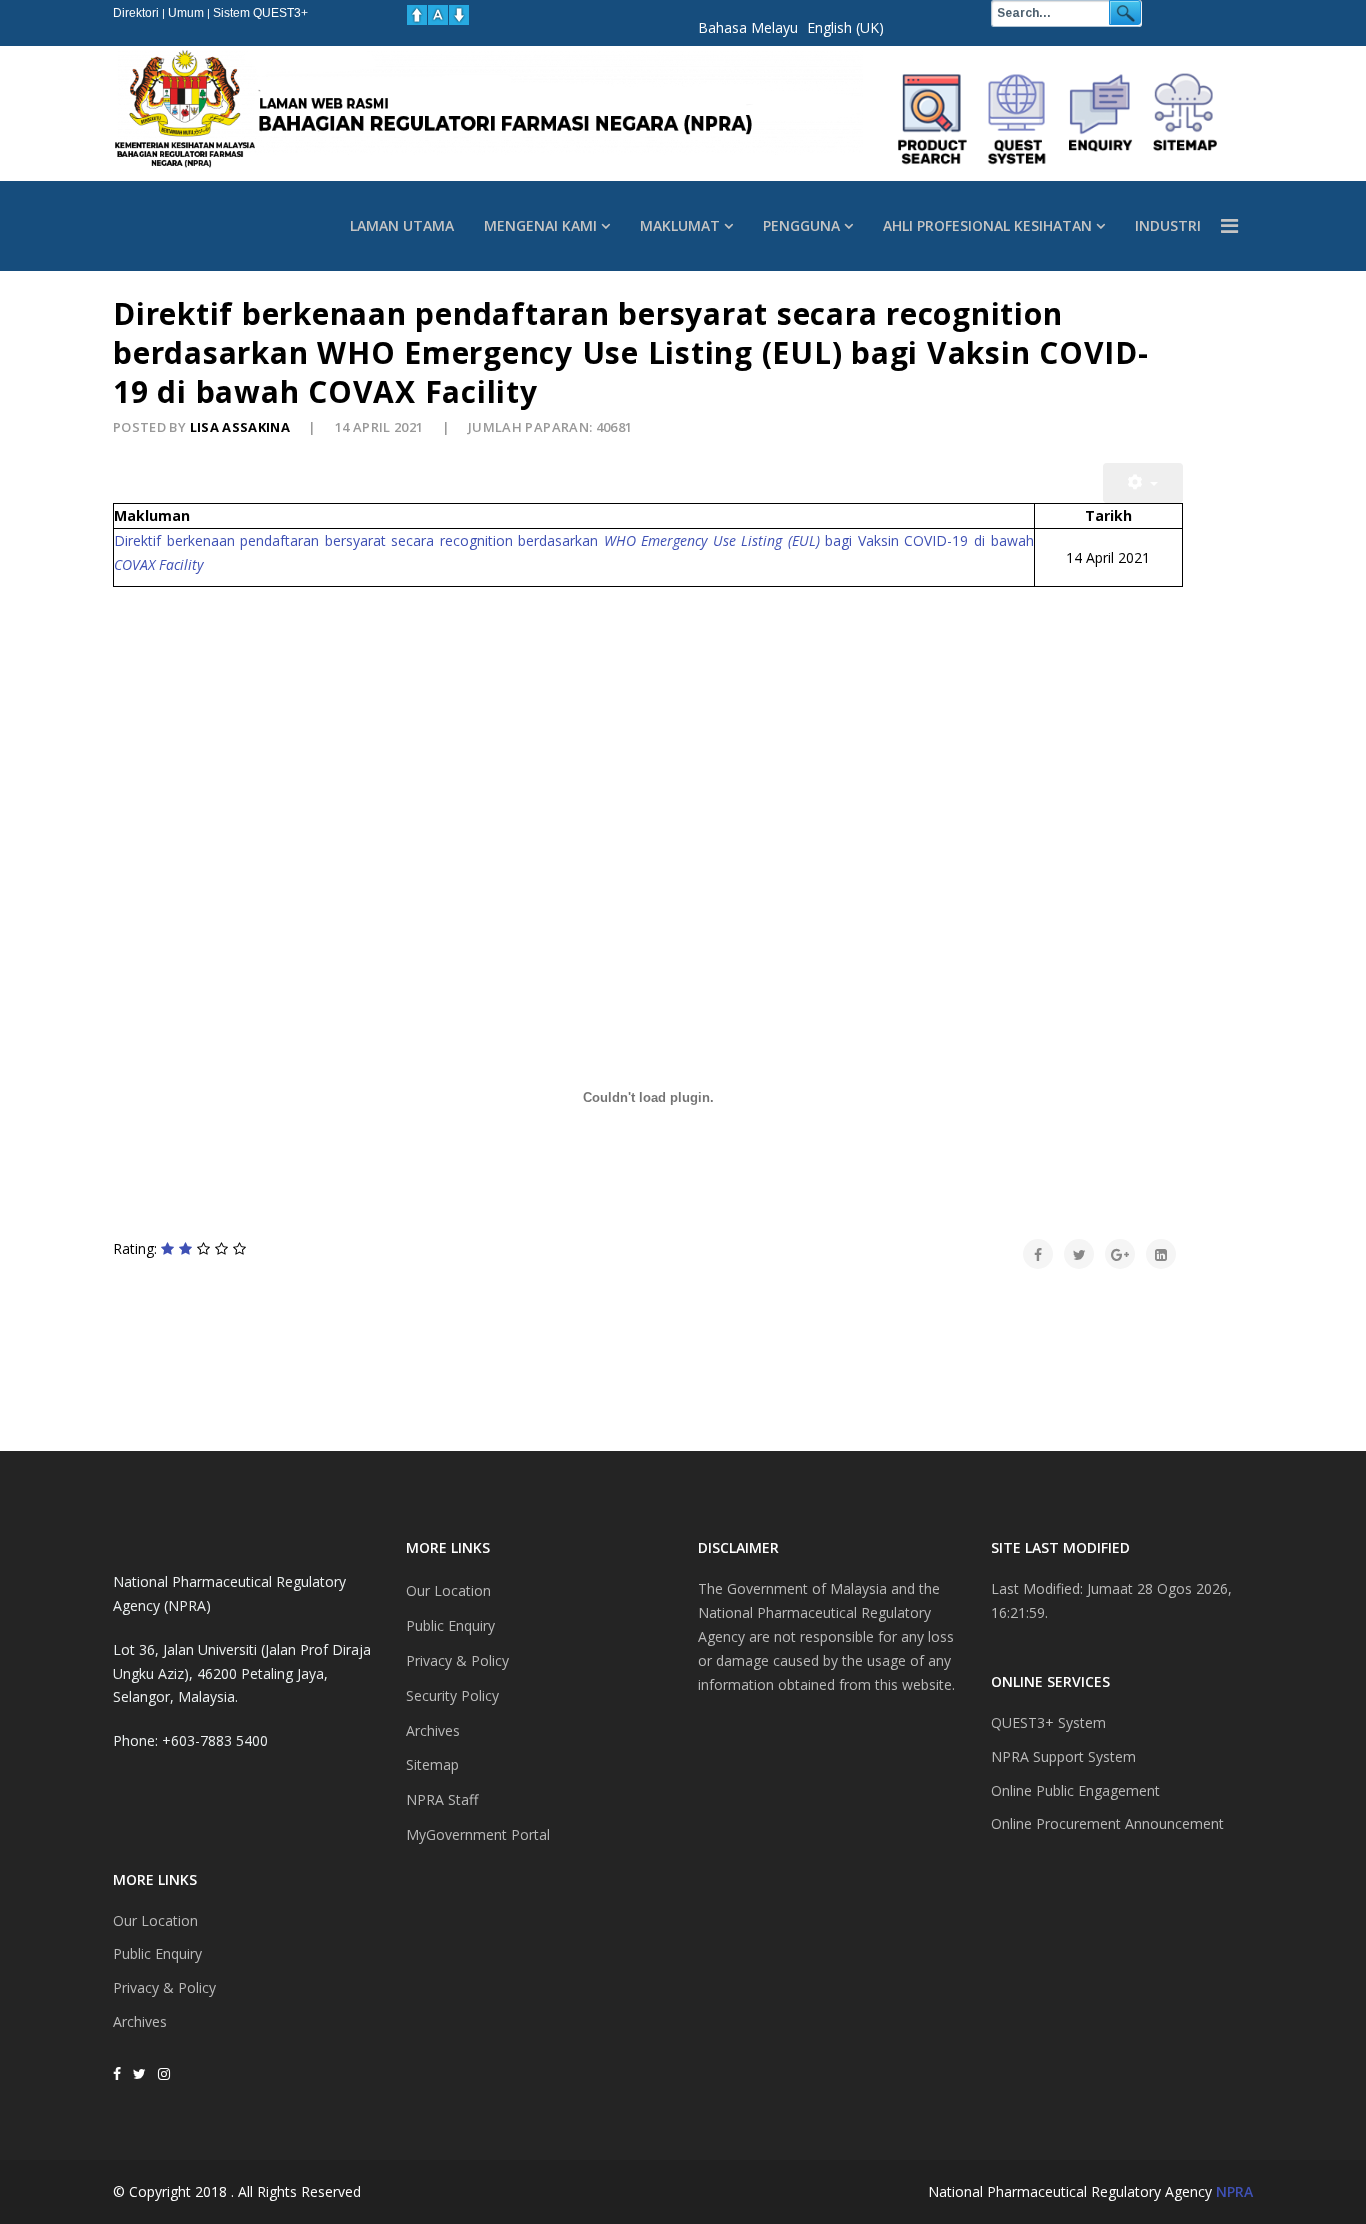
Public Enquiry (157, 1953)
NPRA (1234, 2191)
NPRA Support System (1063, 1756)
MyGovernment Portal (478, 1834)
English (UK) (845, 27)
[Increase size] (417, 15)
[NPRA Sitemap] (1185, 119)
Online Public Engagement (1075, 1790)
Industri (1168, 225)
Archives (140, 2021)
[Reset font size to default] (438, 15)
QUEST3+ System (1048, 1722)
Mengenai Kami (540, 225)
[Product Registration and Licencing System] (1017, 119)
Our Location (155, 1920)
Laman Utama (402, 225)
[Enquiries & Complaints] (1101, 119)
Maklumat (680, 225)
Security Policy (452, 1695)
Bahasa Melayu (748, 27)
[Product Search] (933, 119)
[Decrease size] (459, 15)
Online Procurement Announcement (1107, 1823)
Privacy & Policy (164, 1987)
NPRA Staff (442, 1799)
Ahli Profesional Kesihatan (987, 225)
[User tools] (1143, 483)
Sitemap (432, 1764)
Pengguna (801, 225)
